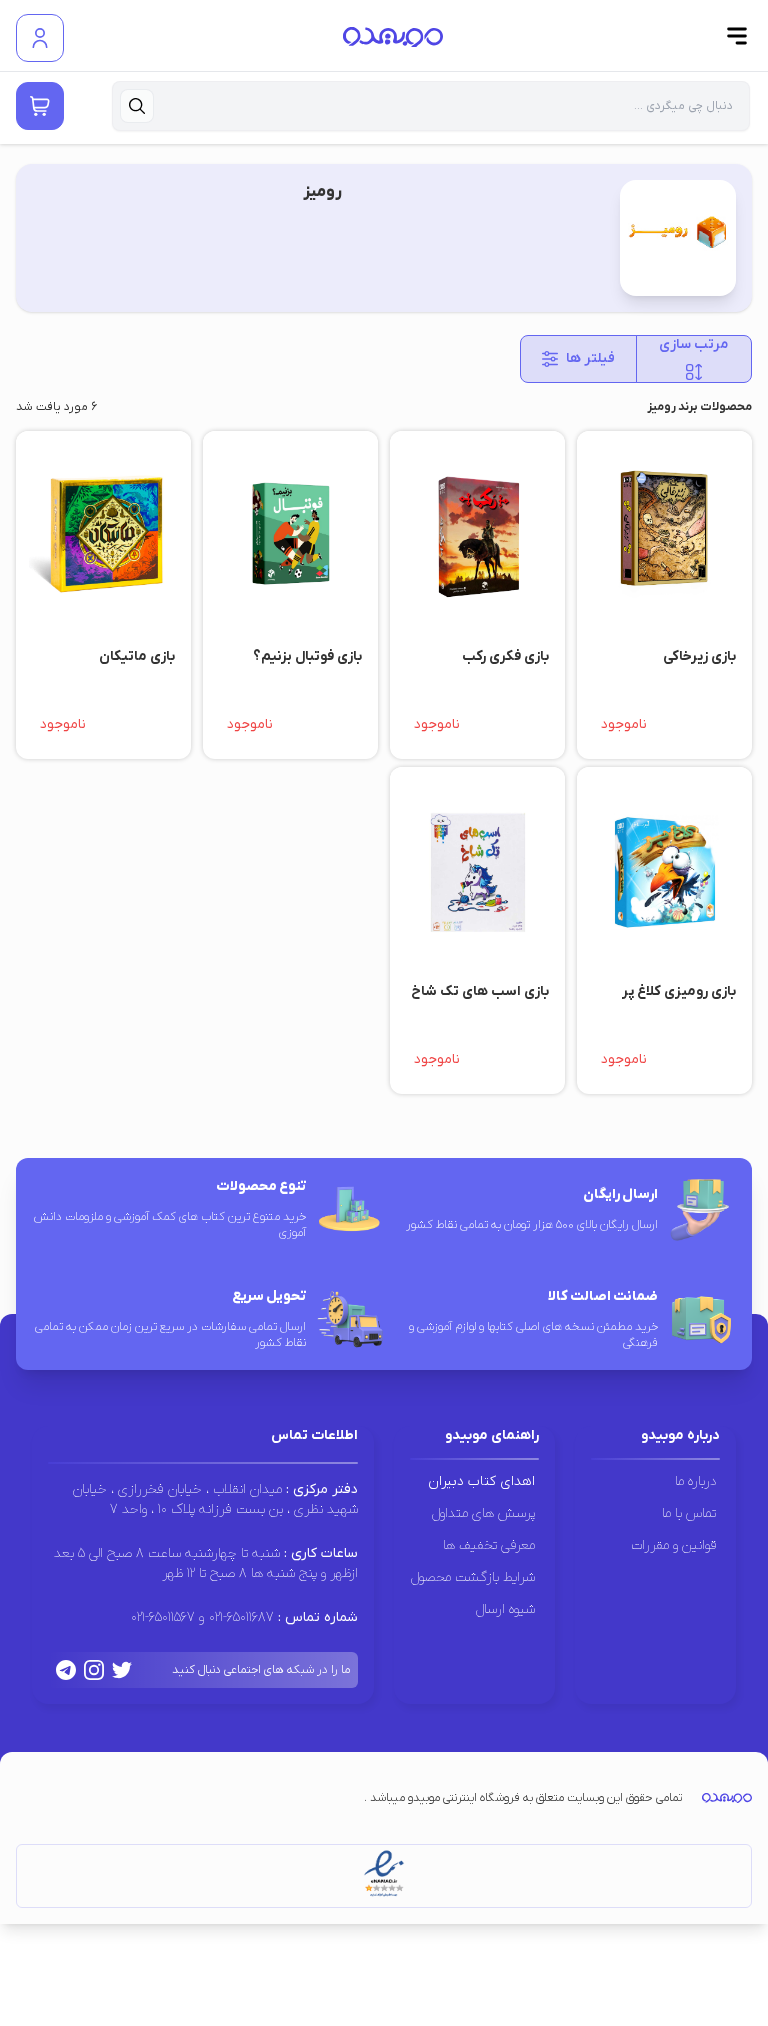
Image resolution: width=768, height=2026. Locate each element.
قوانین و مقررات (673, 1545)
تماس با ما (689, 1513)
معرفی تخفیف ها (489, 1545)
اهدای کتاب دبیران (481, 1481)
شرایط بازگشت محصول (473, 1577)
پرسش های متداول (483, 1513)
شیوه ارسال (505, 1609)
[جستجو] (137, 106)
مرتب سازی (693, 344)
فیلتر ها (590, 358)
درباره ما (695, 1481)
